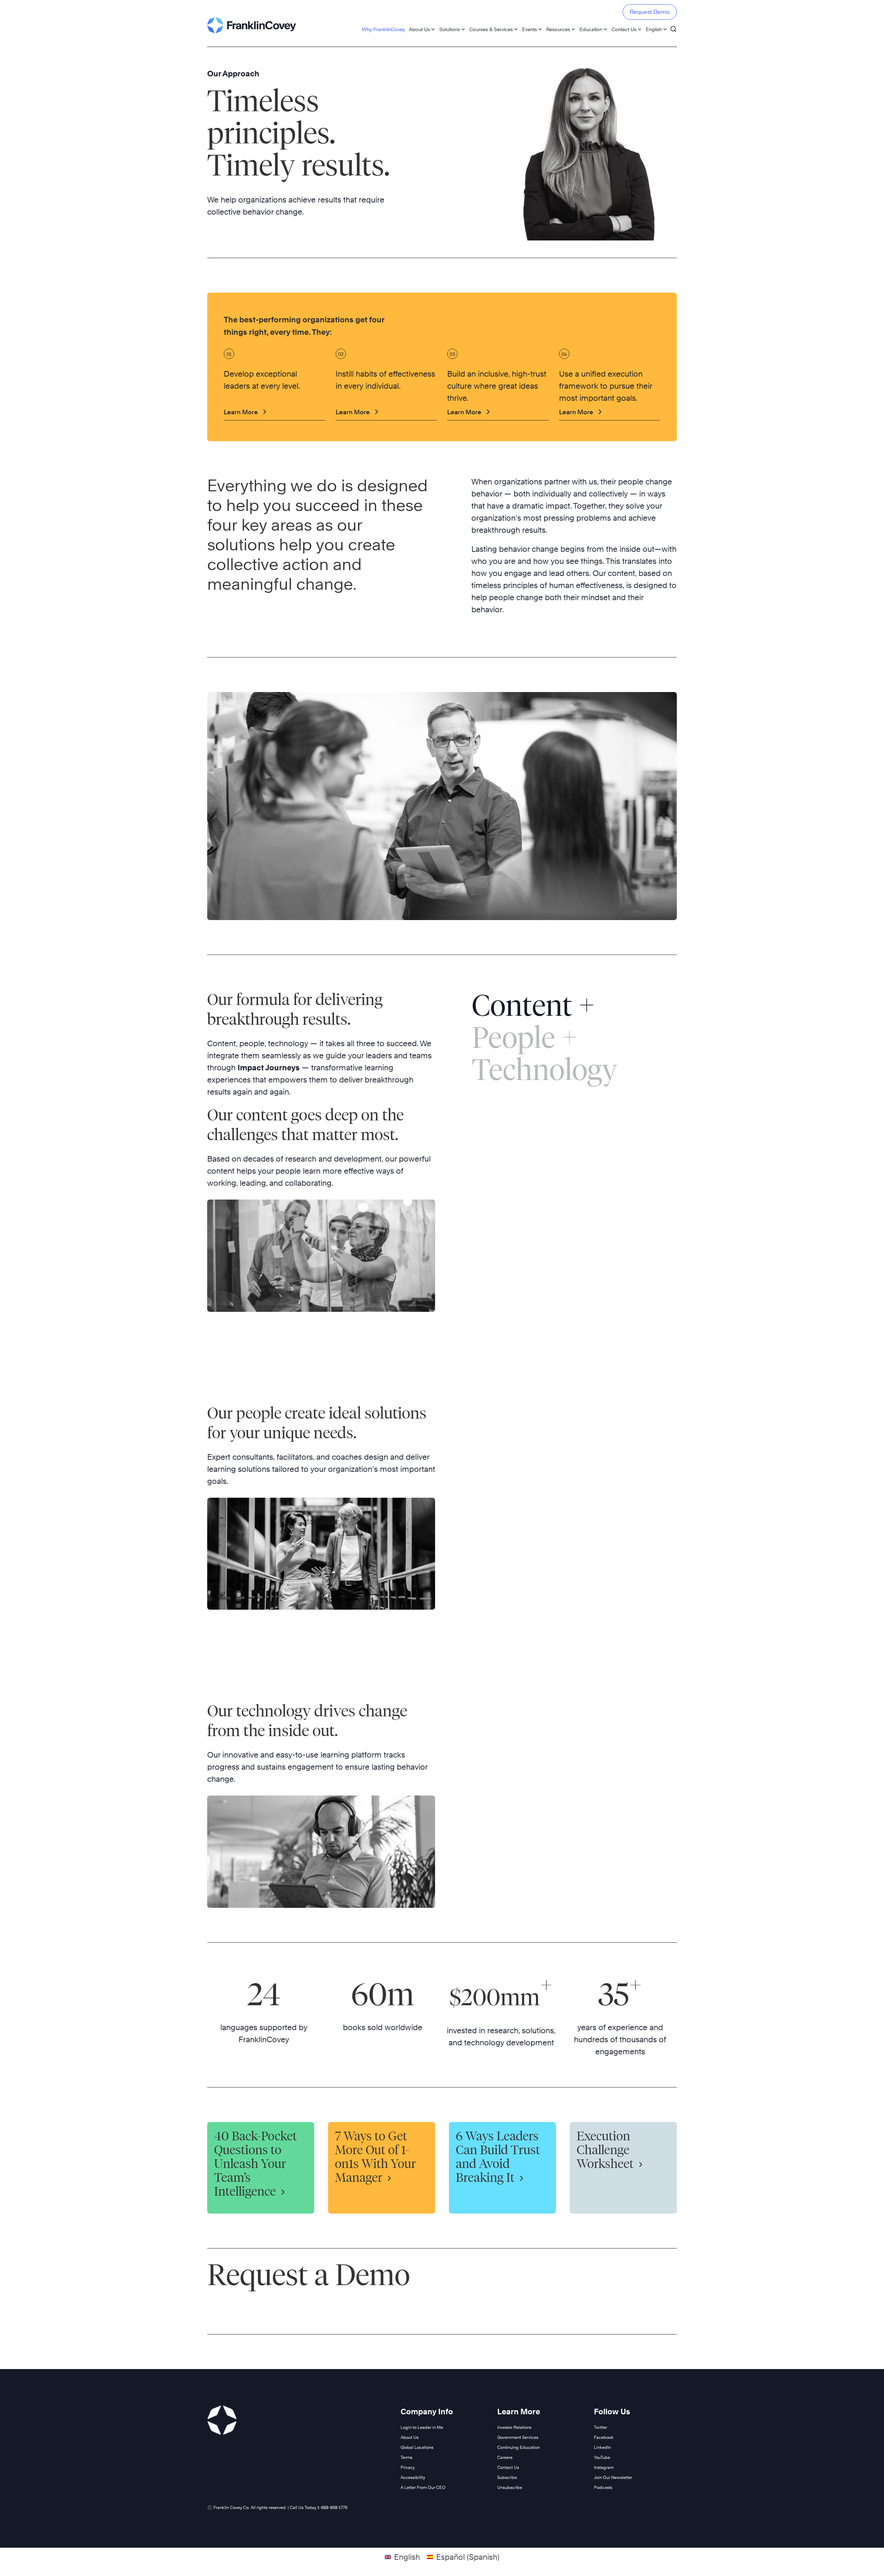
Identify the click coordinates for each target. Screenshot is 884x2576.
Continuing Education (518, 2447)
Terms (406, 2457)
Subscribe (507, 2477)
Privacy (408, 2467)
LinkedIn (602, 2447)
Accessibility (413, 2477)
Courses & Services (491, 29)
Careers (505, 2457)
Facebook (604, 2437)
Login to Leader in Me (422, 2427)
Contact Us (624, 29)
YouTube (602, 2457)
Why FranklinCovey (383, 29)
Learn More (241, 412)
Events (530, 29)
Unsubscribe (510, 2487)
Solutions (450, 29)
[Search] (673, 26)
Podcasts (603, 2487)
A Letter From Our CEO (423, 2487)
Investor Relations (514, 2427)
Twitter (600, 2427)
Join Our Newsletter (613, 2477)
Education (591, 29)
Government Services (518, 2437)
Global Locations (417, 2447)
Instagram (604, 2467)
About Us (419, 29)
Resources (558, 29)
